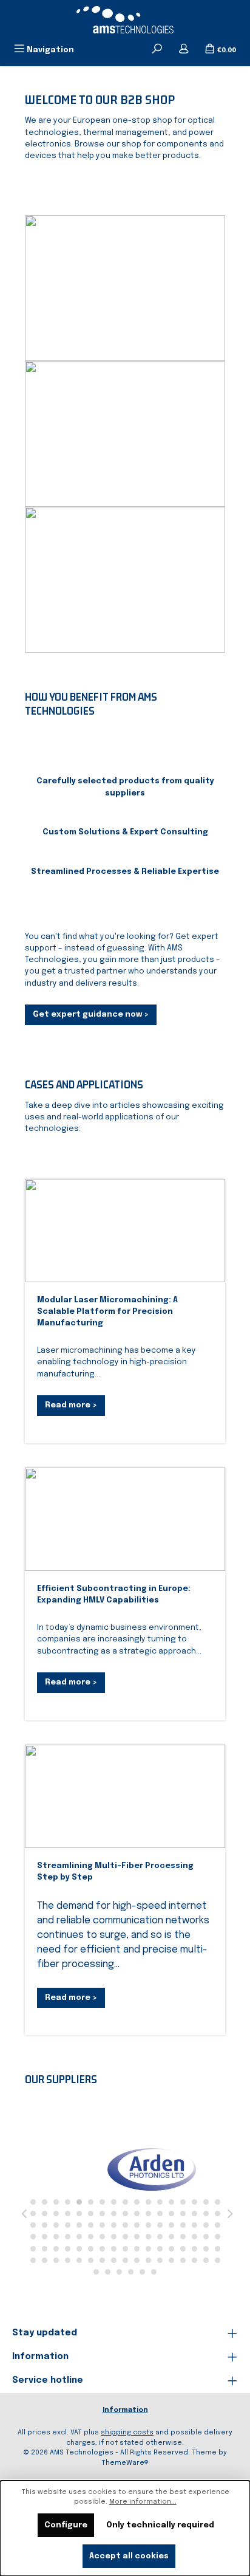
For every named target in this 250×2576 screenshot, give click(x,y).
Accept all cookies (129, 2556)
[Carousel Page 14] (183, 2202)
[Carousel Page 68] (218, 2237)
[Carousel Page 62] (148, 2237)
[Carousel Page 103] (96, 2272)
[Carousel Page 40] (91, 2225)
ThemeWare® (125, 2463)
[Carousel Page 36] (45, 2225)
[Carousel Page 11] (148, 2202)
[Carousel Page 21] (68, 2214)
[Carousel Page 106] (131, 2272)
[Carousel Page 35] (33, 2225)
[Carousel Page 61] (137, 2237)
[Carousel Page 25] (114, 2214)
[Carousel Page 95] (137, 2260)
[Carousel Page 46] (160, 2225)
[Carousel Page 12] (160, 2202)
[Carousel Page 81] (171, 2249)
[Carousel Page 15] (194, 2202)
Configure (66, 2525)
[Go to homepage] (125, 20)
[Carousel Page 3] (56, 2202)
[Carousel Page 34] (218, 2214)
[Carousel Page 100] (194, 2260)
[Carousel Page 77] (125, 2249)
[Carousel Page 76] (114, 2249)
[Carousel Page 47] (171, 2225)
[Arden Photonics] (119, 2169)
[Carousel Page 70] (45, 2249)
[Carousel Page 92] (102, 2260)
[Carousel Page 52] (33, 2237)
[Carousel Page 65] (183, 2237)
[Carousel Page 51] (218, 2225)
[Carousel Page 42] (114, 2225)
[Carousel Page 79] (148, 2249)
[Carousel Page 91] (91, 2260)
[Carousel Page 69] (33, 2249)
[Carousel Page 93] (114, 2260)
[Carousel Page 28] (148, 2214)
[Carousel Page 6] (91, 2202)
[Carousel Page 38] (68, 2225)
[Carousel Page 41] (102, 2225)
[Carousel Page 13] (171, 2202)
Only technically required (160, 2525)
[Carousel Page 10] (137, 2202)
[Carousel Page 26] (125, 2214)
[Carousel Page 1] (33, 2202)
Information (125, 2410)
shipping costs (127, 2433)
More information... (143, 2502)
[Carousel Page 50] (206, 2225)
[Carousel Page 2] (45, 2202)
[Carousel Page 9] (125, 2202)
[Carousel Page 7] (102, 2202)
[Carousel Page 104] (108, 2272)
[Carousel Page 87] (45, 2260)
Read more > (71, 1405)
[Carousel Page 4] (68, 2202)
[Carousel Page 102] (218, 2260)
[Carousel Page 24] (102, 2214)
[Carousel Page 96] (148, 2260)
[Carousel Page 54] (56, 2237)
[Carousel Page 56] (79, 2237)
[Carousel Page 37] (56, 2225)
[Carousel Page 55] (68, 2237)
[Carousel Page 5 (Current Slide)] (79, 2202)
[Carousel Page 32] (194, 2214)
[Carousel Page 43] (125, 2225)
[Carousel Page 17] (218, 2202)
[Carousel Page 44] (137, 2225)
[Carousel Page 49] (194, 2225)
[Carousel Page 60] (125, 2237)
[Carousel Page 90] (79, 2260)
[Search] (157, 50)
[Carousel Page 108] (154, 2272)
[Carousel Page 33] (206, 2214)
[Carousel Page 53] (45, 2237)
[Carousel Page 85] (218, 2249)
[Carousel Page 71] (56, 2249)
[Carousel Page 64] (171, 2237)
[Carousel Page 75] (102, 2249)
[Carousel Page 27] (137, 2214)
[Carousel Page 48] (183, 2225)
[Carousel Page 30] (171, 2214)
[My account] (184, 50)
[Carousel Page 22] (79, 2214)
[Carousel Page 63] (160, 2237)
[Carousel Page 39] (79, 2225)
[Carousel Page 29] (160, 2214)
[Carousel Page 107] (142, 2272)
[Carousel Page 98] (171, 2260)
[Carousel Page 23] (91, 2214)
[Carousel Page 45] (148, 2225)
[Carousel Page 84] (206, 2249)
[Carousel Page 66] (194, 2237)
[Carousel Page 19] (45, 2214)
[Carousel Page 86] (33, 2260)
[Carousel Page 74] (91, 2249)
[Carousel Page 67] (206, 2237)
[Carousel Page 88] (56, 2260)
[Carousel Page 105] (119, 2272)
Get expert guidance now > (91, 1015)
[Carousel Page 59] (114, 2237)
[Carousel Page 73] (79, 2249)
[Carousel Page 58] (102, 2237)
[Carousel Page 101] (206, 2260)
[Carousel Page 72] (68, 2249)
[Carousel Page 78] (137, 2249)
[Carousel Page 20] (56, 2214)
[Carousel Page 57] (91, 2237)
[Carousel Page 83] (194, 2249)
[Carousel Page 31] (183, 2214)
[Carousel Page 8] (114, 2202)
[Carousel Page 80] (160, 2249)
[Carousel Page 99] (183, 2260)
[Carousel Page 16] (206, 2202)
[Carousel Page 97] (160, 2260)
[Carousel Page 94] (125, 2260)
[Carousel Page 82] (183, 2249)
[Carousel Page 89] (68, 2260)
